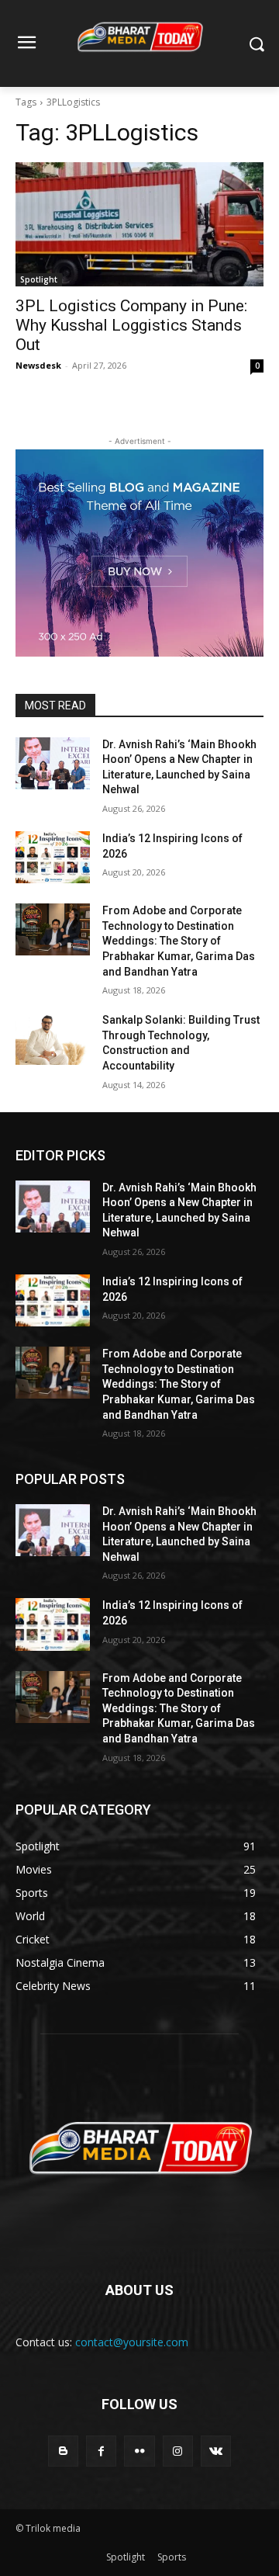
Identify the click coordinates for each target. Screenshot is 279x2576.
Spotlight (39, 279)
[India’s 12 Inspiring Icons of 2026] (53, 857)
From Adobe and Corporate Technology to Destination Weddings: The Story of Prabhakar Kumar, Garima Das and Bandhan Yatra (179, 941)
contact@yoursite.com (132, 2342)
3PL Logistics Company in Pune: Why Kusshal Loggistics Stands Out (131, 325)
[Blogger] (63, 2451)
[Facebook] (101, 2451)
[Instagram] (178, 2451)
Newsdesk (38, 365)
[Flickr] (139, 2451)
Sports (172, 2557)
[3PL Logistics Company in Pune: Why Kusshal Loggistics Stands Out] (139, 224)
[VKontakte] (216, 2451)
